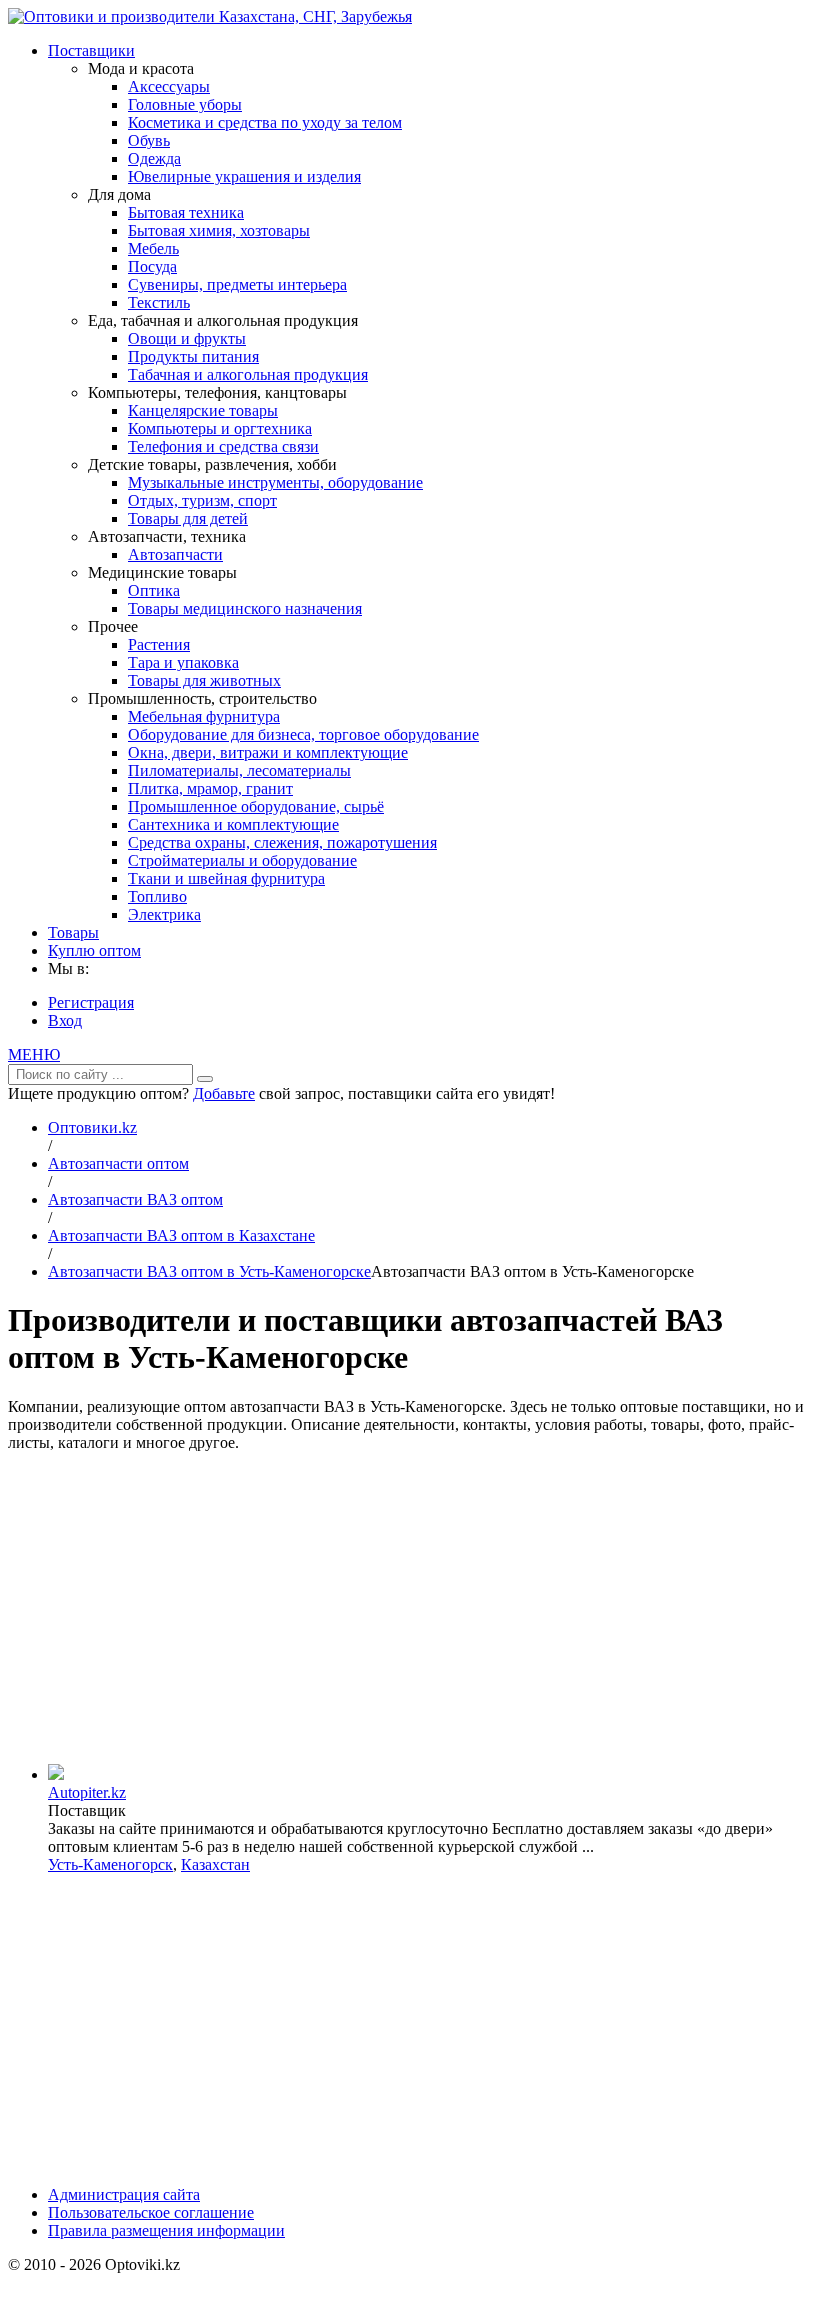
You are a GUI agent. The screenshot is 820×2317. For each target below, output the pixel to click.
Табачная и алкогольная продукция (248, 374)
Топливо (157, 896)
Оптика (154, 590)
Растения (159, 644)
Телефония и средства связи (223, 446)
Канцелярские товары (203, 410)
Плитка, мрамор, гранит (210, 788)
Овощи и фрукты (187, 338)
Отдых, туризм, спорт (202, 500)
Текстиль (159, 302)
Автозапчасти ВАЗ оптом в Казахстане (181, 1235)
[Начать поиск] (205, 1079)
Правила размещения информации (166, 2230)
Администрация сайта (124, 2194)
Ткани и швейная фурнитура (226, 878)
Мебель (153, 248)
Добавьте (224, 1093)
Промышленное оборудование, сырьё (256, 806)
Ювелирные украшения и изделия (244, 176)
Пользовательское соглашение (151, 2212)
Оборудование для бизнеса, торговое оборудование (303, 734)
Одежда (154, 158)
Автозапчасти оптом (118, 1163)
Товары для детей (188, 518)
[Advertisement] (410, 1608)
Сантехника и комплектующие (233, 824)
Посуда (152, 266)
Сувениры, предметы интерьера (237, 284)
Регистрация (91, 1002)
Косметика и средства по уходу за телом (265, 122)
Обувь (149, 140)
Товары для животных (204, 680)
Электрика (164, 914)
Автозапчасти (175, 554)
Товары (73, 932)
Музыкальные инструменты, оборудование (275, 482)
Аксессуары (169, 86)
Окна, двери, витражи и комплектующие (268, 752)
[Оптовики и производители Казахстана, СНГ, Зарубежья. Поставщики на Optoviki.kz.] (210, 16)
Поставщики (91, 50)
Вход (65, 1020)
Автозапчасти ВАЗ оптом (135, 1199)
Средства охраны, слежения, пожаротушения (282, 842)
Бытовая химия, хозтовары (219, 230)
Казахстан (215, 1864)
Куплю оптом (94, 950)
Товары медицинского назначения (245, 608)
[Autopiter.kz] (56, 1774)
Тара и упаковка (183, 662)
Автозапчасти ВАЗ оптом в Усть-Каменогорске (209, 1271)
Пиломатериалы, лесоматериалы (239, 770)
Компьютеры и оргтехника (220, 428)
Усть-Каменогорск (110, 1864)
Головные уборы (185, 104)
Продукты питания (193, 356)
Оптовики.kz (92, 1127)
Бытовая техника (186, 212)
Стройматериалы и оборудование (242, 860)
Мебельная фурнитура (204, 716)
